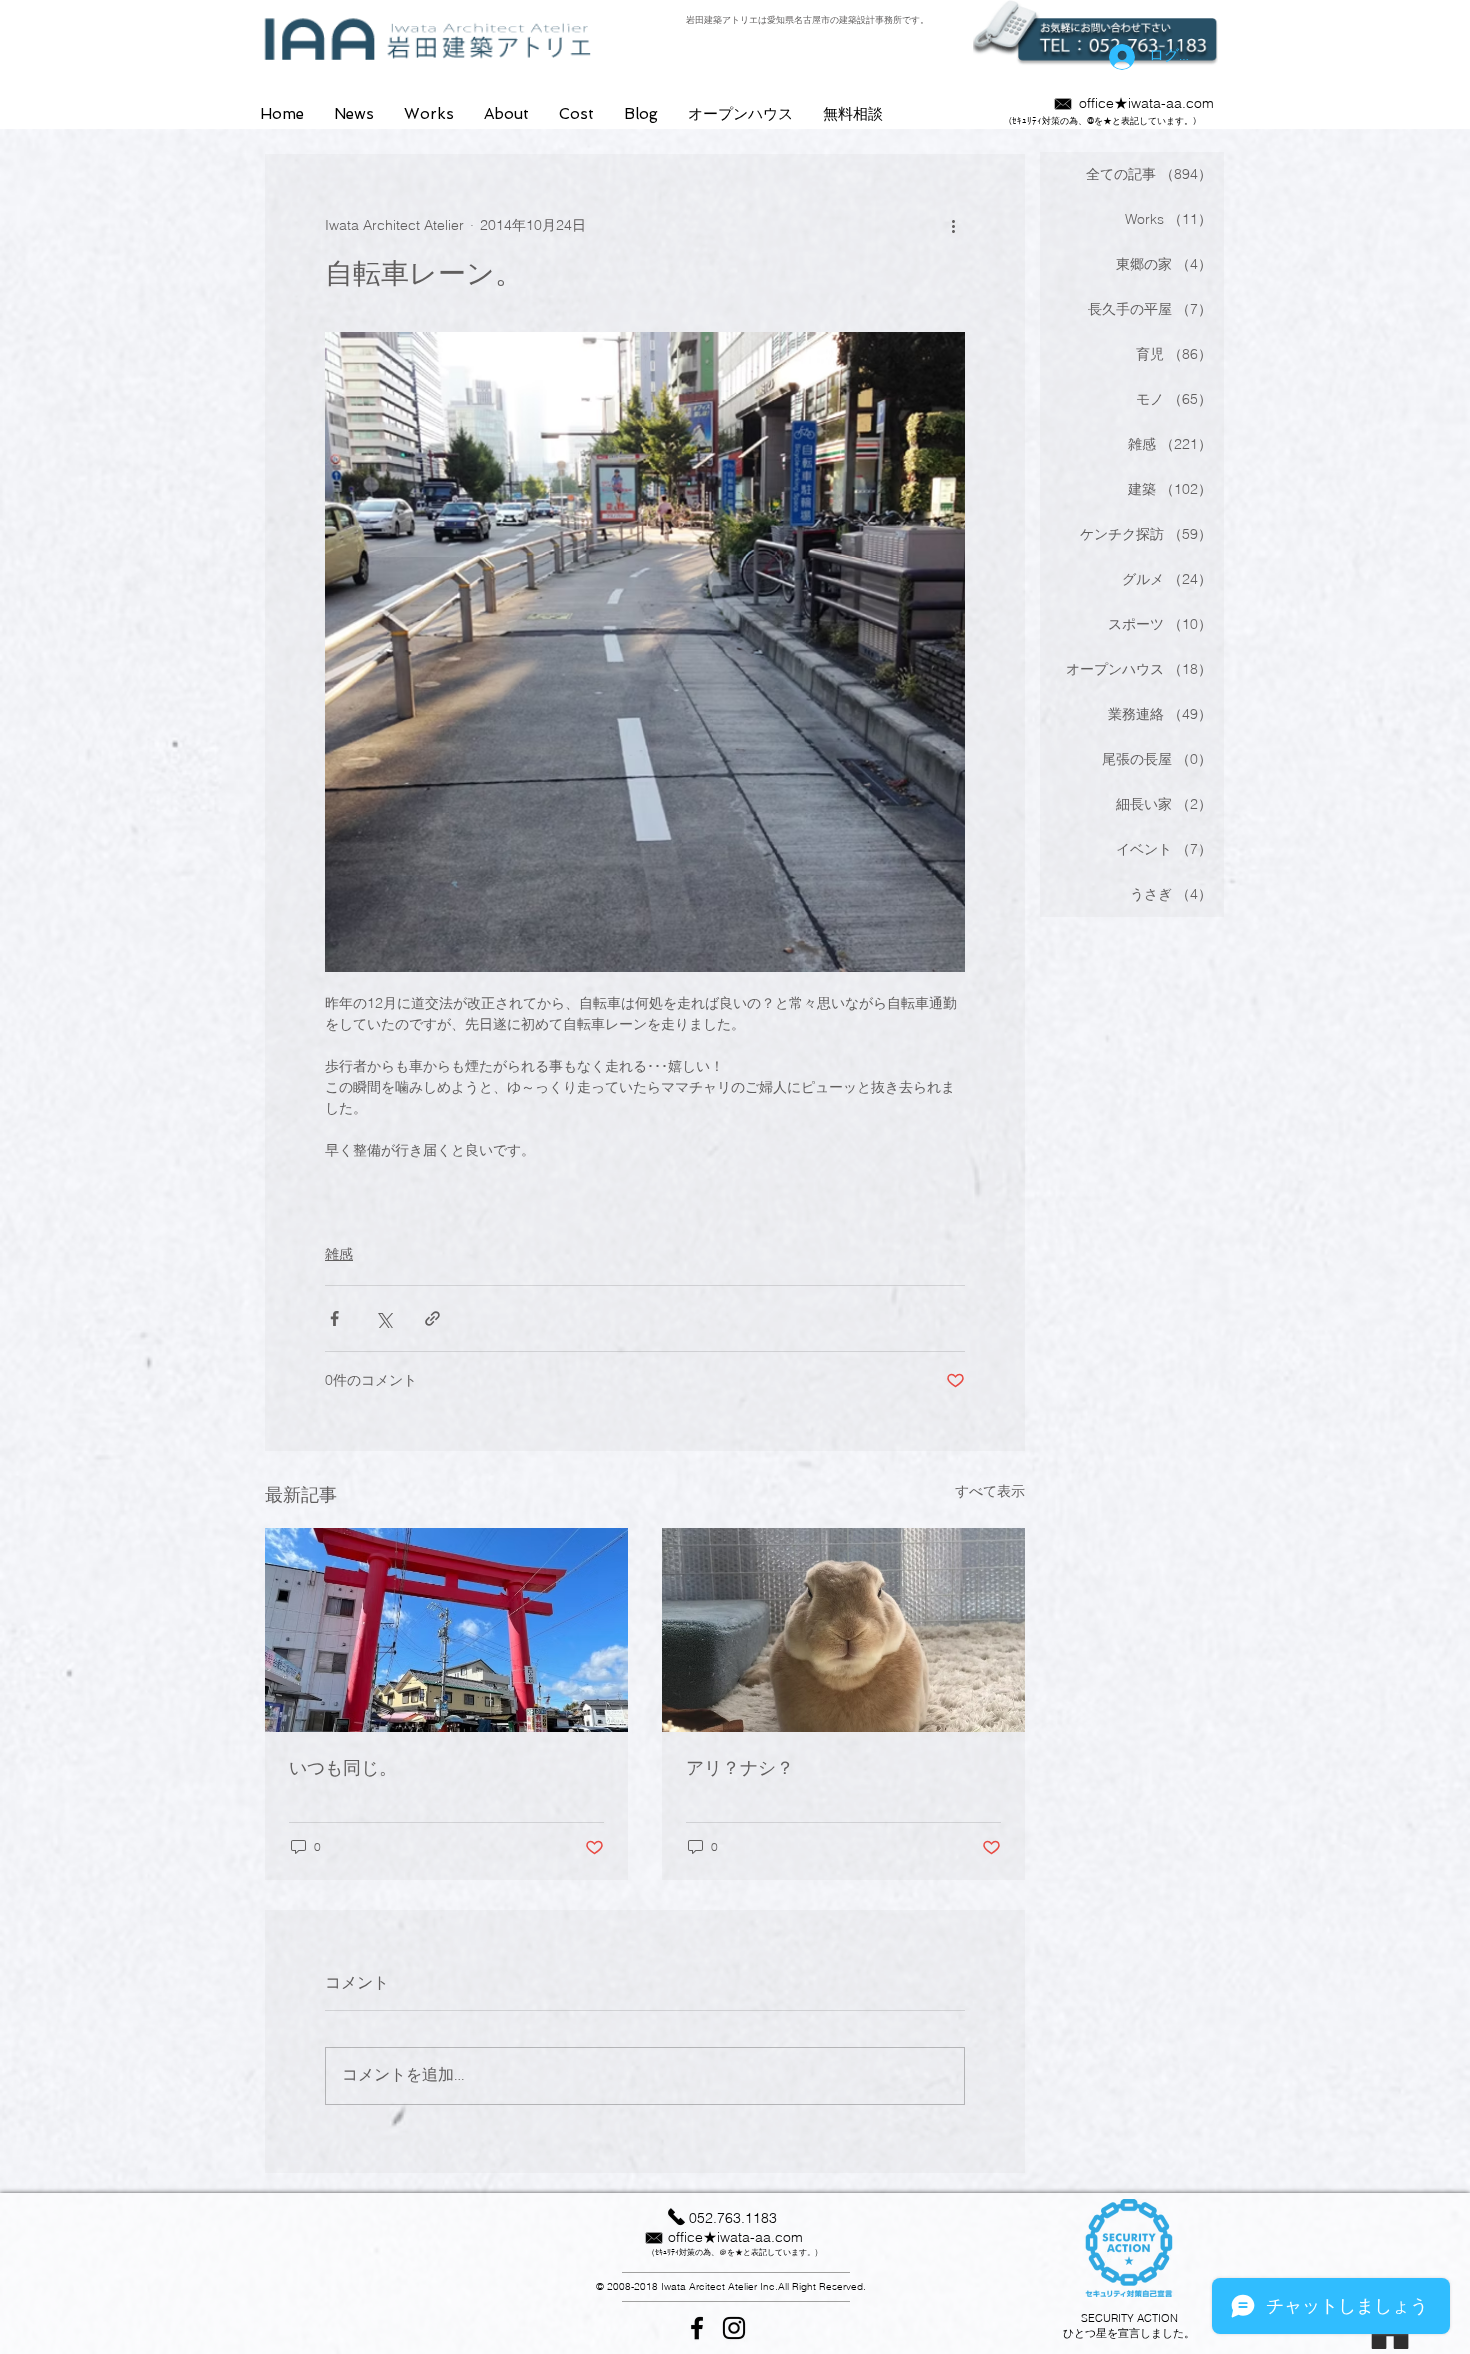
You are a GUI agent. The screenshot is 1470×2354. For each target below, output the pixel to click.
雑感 (339, 1254)
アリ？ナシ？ (740, 1767)
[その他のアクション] (953, 226)
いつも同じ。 (343, 1767)
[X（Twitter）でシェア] (383, 1318)
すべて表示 (990, 1491)
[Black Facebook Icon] (697, 2328)
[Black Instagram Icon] (734, 2328)
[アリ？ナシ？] (843, 1630)
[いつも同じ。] (446, 1630)
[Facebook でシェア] (334, 1318)
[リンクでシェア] (432, 1318)
